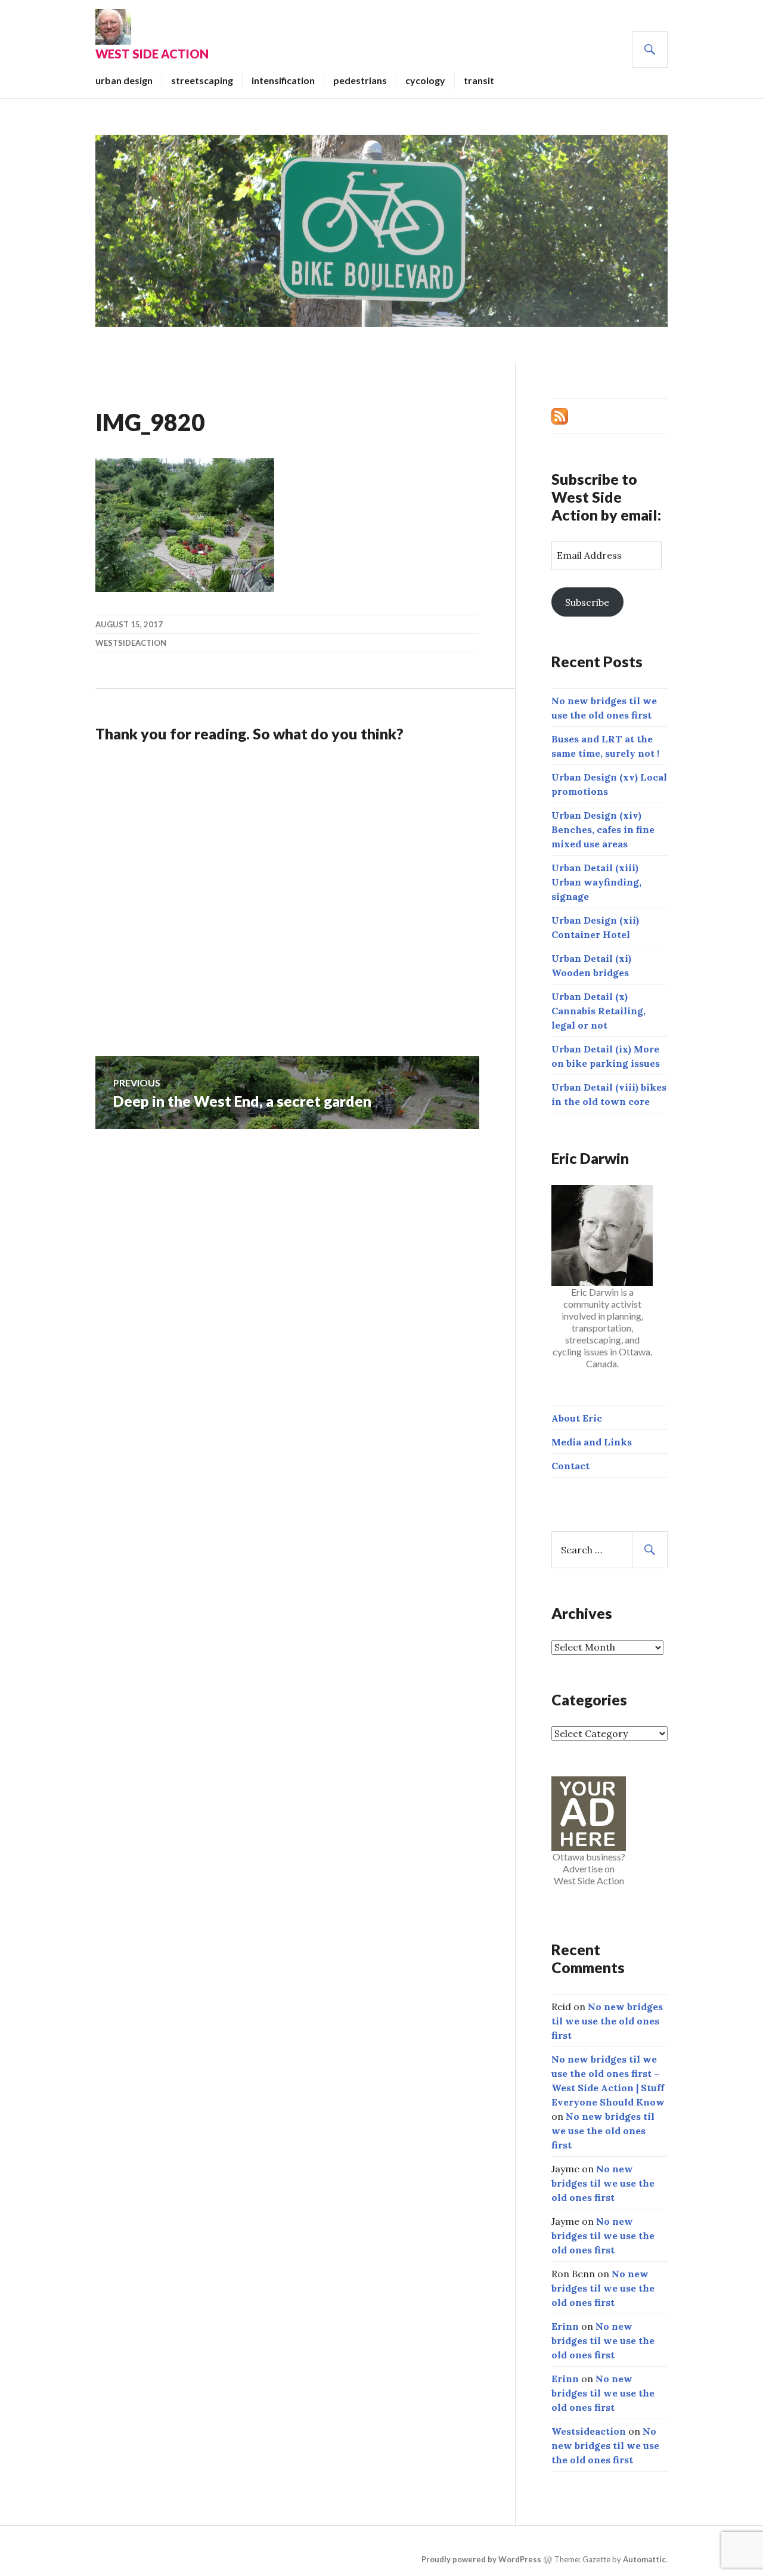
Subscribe (587, 602)
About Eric (577, 1418)
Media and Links (592, 1442)
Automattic (644, 2559)
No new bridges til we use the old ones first (607, 2021)
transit (479, 80)
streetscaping (202, 80)
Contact (570, 1466)
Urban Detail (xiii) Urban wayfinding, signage (596, 882)
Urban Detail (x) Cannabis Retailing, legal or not (598, 1011)
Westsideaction (131, 643)
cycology (425, 80)
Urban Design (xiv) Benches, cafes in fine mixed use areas (603, 829)
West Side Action (152, 54)
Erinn (565, 2326)
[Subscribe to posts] (560, 415)
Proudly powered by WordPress (481, 2559)
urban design (124, 80)
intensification (283, 80)
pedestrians (360, 80)
